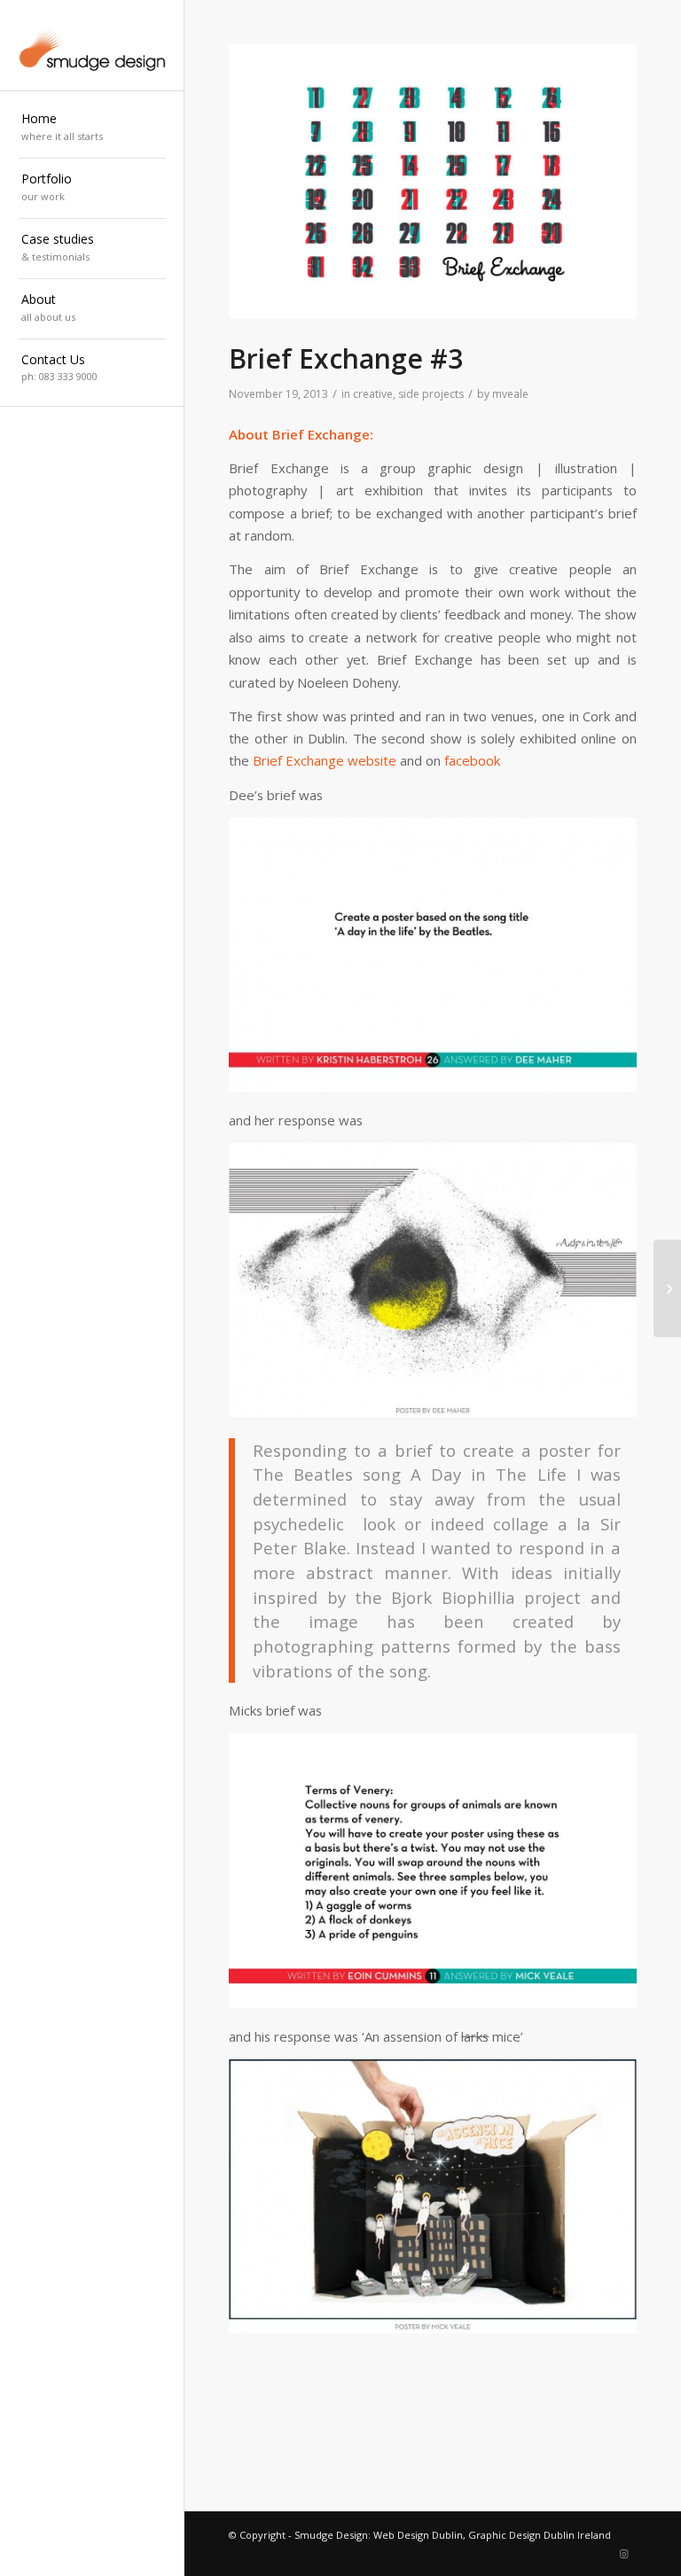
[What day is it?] (667, 1288)
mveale (510, 394)
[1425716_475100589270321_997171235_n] (433, 182)
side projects (431, 394)
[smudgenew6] (92, 46)
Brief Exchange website (325, 760)
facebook (472, 760)
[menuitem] (92, 128)
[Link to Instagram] (623, 2554)
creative (373, 394)
